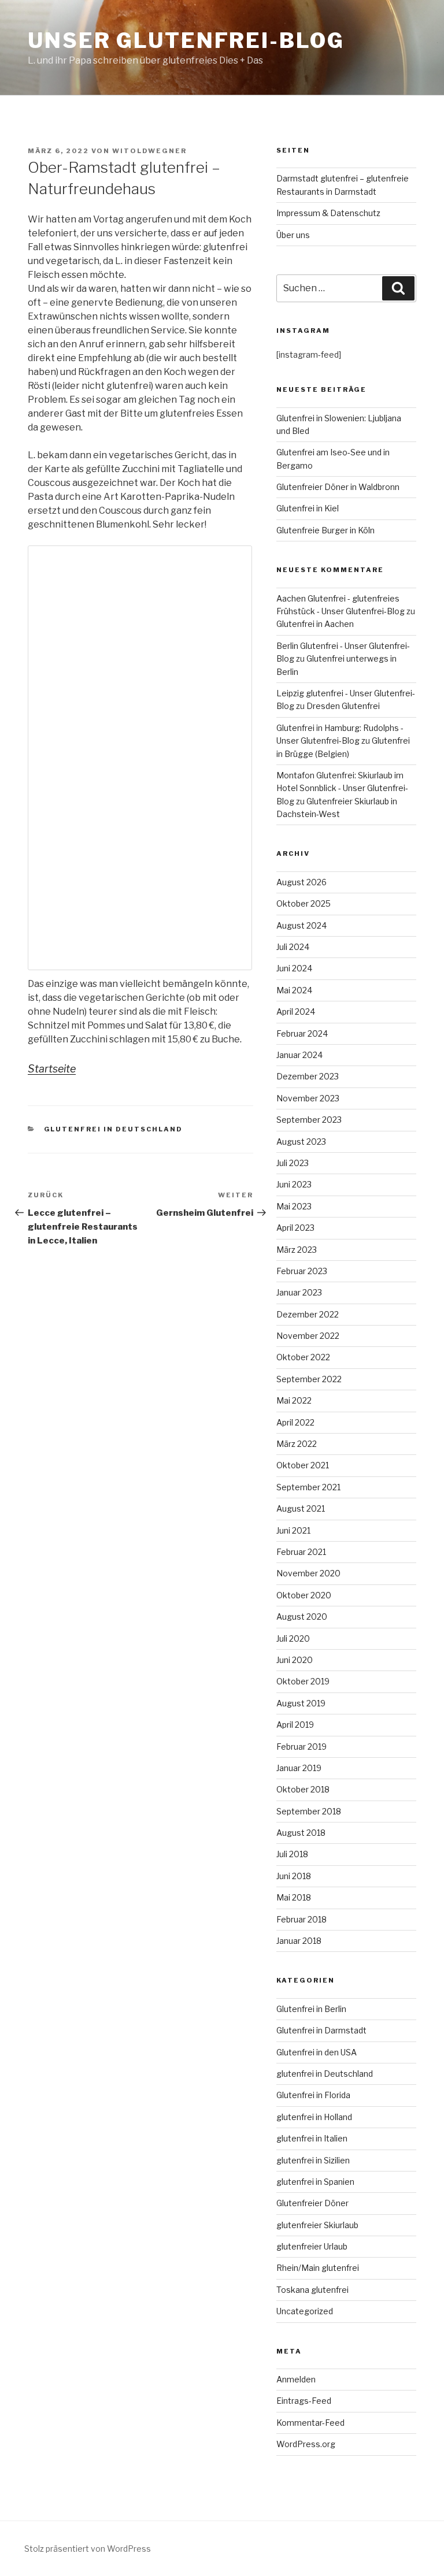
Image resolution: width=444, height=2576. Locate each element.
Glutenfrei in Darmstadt (321, 2030)
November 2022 (308, 1336)
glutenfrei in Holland (314, 2117)
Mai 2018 (294, 1897)
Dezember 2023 (308, 1076)
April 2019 (295, 1725)
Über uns (293, 235)
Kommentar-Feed (310, 2423)
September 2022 (309, 1379)
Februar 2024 (302, 1033)
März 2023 (297, 1250)
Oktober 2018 (303, 1789)
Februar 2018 (301, 1919)
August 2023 (301, 1142)
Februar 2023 (302, 1271)
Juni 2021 (293, 1530)
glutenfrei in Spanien (315, 2182)
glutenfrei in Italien (312, 2138)
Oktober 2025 (304, 903)
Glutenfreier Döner (312, 2203)
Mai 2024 (294, 990)
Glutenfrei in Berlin (311, 2009)
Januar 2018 (299, 1941)
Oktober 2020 (304, 1595)
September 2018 (309, 1811)
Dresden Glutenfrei (343, 706)
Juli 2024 (293, 947)
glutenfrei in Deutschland (114, 1129)
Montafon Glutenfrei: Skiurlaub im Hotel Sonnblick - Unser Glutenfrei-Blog (342, 788)
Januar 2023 (299, 1292)
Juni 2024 (294, 968)
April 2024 (296, 1012)
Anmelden (296, 2379)
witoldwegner (149, 151)
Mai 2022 (294, 1400)
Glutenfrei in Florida (313, 2095)
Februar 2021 (301, 1552)
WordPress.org (306, 2444)
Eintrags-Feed (304, 2401)
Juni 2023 (294, 1184)
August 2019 (301, 1703)
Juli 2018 (292, 1854)
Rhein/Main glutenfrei (318, 2268)
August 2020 (302, 1617)
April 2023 (295, 1228)
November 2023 (308, 1098)
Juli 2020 (293, 1638)
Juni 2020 (295, 1660)
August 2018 (301, 1833)
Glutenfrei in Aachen (315, 624)
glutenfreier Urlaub (312, 2246)
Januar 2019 (299, 1768)
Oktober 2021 (303, 1465)
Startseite (52, 1069)
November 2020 (308, 1573)
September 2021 (308, 1487)
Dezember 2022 (308, 1314)
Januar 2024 (299, 1055)
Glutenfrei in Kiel (308, 508)
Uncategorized (305, 2311)
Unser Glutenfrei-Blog (186, 40)
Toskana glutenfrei (312, 2290)
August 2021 (301, 1508)
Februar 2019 (301, 1747)
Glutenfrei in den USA (317, 2052)
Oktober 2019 (303, 1681)
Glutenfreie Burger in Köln (325, 530)
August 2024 (301, 925)
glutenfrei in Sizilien (313, 2160)
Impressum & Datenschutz (328, 213)
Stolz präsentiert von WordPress (88, 2549)
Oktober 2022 (303, 1357)
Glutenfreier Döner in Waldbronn (338, 487)
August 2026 (301, 882)
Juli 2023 (293, 1163)
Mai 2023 (294, 1206)
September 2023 (309, 1120)
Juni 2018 (294, 1876)
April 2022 (295, 1422)
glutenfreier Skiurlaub (317, 2225)
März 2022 (297, 1444)
